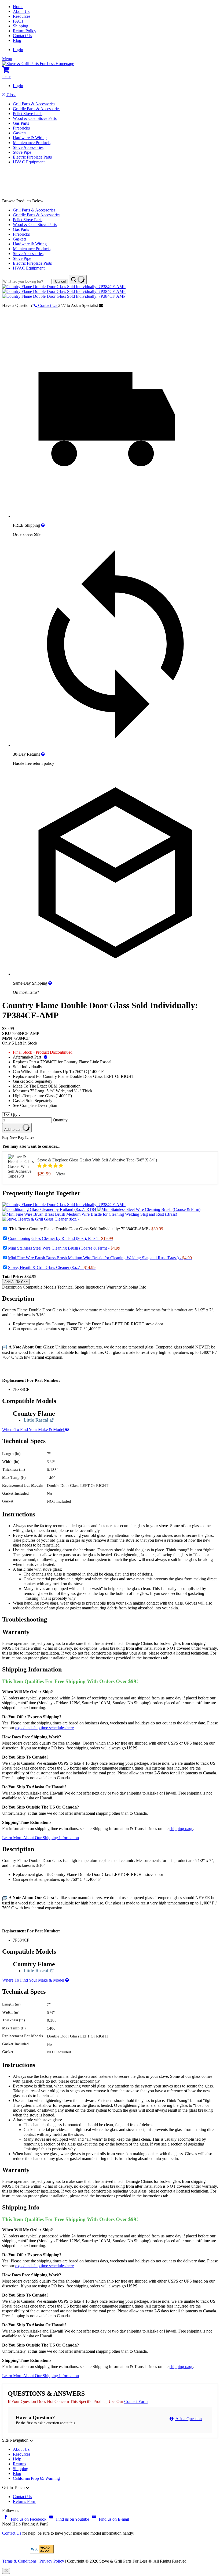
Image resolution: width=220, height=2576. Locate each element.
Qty (14, 1115)
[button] (51, 1166)
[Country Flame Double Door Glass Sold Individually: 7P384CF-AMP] (64, 287)
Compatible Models (40, 1287)
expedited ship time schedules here (45, 1728)
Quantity (60, 1120)
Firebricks (21, 128)
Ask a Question (188, 2419)
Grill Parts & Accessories (34, 104)
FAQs (18, 21)
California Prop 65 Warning (36, 2478)
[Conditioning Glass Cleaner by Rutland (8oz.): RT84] (50, 1209)
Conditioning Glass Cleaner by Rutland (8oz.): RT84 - (61, 1238)
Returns (19, 2464)
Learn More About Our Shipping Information (41, 1838)
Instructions (96, 1287)
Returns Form (25, 2501)
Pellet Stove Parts (28, 114)
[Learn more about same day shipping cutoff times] (50, 983)
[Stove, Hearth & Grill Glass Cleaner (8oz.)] (40, 1219)
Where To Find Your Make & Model (34, 1429)
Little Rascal (39, 1420)
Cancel (60, 281)
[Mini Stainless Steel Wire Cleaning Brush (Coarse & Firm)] (149, 1209)
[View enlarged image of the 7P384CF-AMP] (64, 1205)
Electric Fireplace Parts (32, 157)
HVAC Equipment (29, 162)
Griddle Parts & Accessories (37, 109)
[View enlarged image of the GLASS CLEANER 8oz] (40, 1219)
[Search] (78, 280)
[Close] (6, 2571)
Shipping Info (135, 1287)
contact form (136, 2401)
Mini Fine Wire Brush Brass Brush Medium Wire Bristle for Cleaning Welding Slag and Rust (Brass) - (100, 1258)
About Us (21, 11)
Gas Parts (21, 123)
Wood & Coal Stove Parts (35, 118)
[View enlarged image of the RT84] (50, 1209)
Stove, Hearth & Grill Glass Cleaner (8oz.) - (52, 1267)
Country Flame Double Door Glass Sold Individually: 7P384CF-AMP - (86, 1229)
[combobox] (27, 281)
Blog (17, 40)
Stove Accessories (28, 147)
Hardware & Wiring (30, 138)
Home (18, 7)
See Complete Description (35, 1105)
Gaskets (20, 133)
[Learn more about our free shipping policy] (43, 525)
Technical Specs (71, 1287)
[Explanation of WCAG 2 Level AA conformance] (42, 2552)
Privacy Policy (52, 2561)
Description (12, 1287)
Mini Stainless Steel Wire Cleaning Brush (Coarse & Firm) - (64, 1248)
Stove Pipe (22, 152)
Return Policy (25, 31)
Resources (22, 16)
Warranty (114, 1287)
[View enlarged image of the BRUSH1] (149, 1209)
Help (17, 2459)
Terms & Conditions (19, 2561)
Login (18, 50)
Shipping (21, 26)
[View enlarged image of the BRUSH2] (90, 1214)
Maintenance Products (32, 143)
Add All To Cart (16, 1282)
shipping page (181, 1829)
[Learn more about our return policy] (43, 754)
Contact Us (22, 36)
